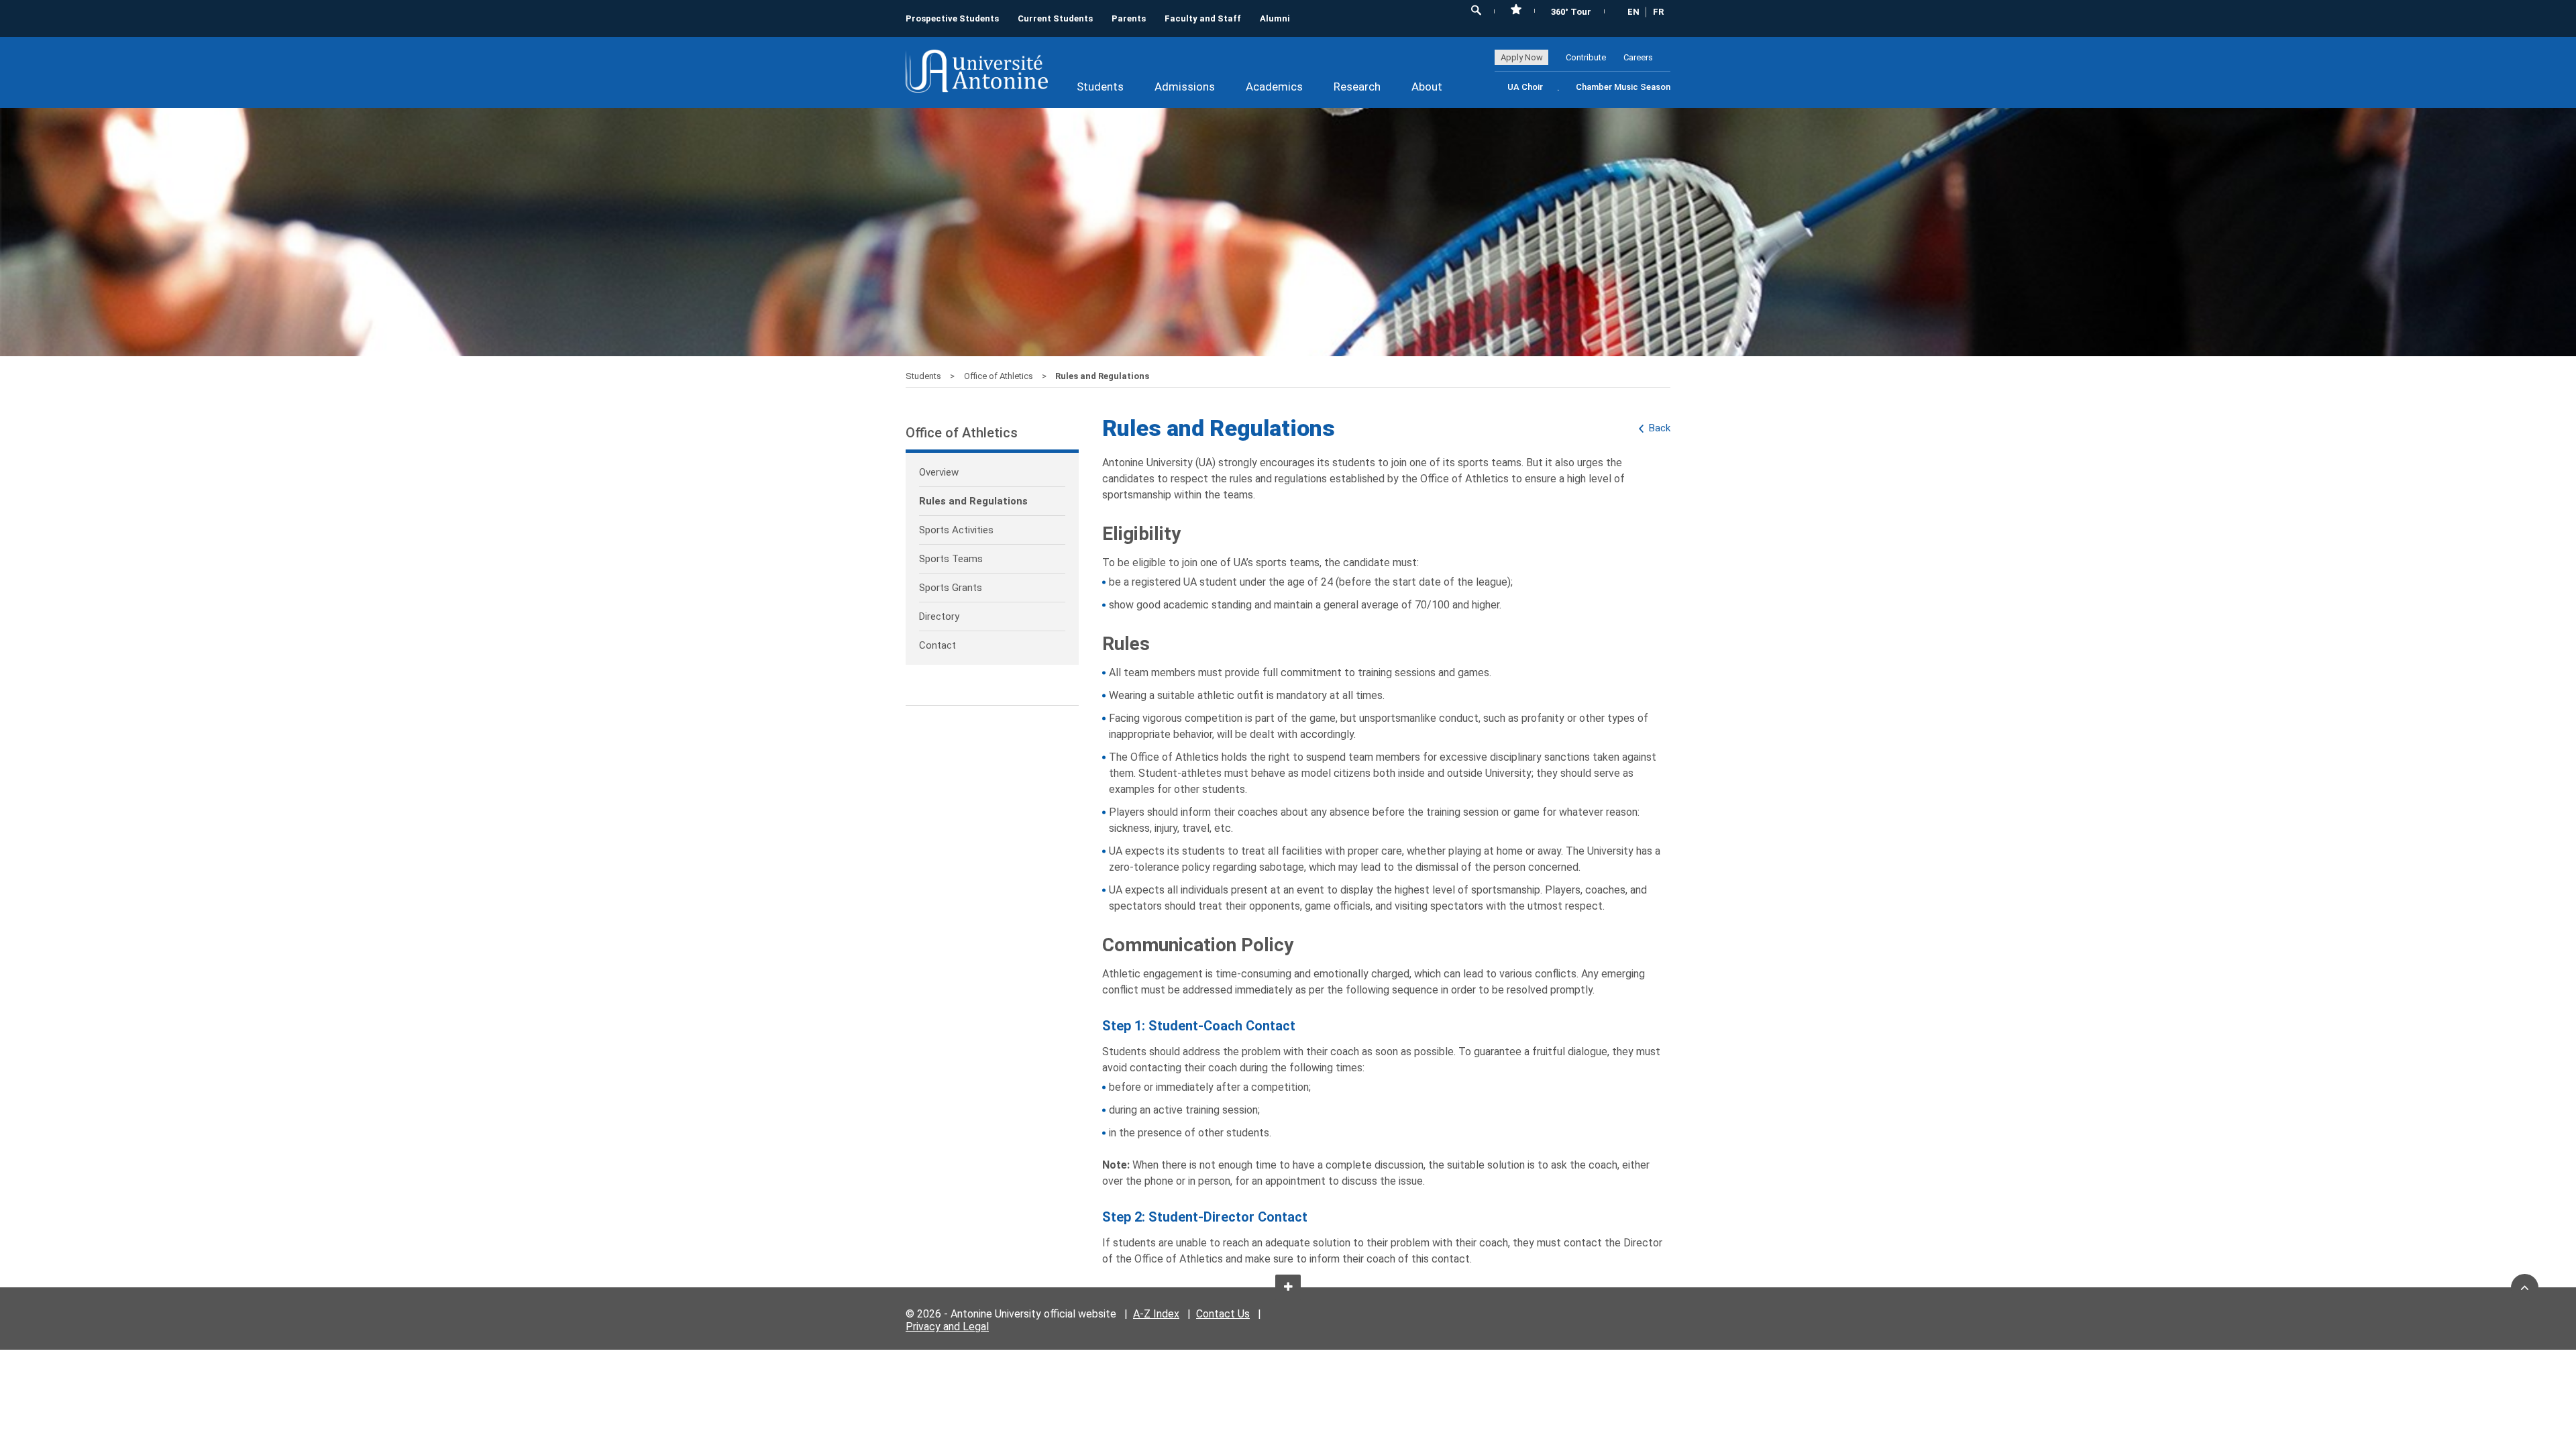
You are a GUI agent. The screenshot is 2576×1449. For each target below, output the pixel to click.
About (1427, 87)
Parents (1129, 18)
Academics (1274, 87)
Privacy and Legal (947, 1327)
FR (1658, 12)
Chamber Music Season (1623, 87)
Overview (939, 472)
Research (1357, 87)
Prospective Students (952, 18)
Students (1100, 87)
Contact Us (1223, 1314)
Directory (939, 616)
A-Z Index (1156, 1314)
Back (1660, 428)
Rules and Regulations (973, 501)
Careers (1638, 57)
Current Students (1055, 18)
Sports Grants (951, 588)
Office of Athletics (1000, 376)
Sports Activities (956, 530)
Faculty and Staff (1203, 18)
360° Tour (1571, 12)
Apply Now (1522, 57)
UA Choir (1525, 87)
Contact (937, 645)
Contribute (1586, 57)
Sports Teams (951, 559)
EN (1633, 12)
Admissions (1185, 87)
